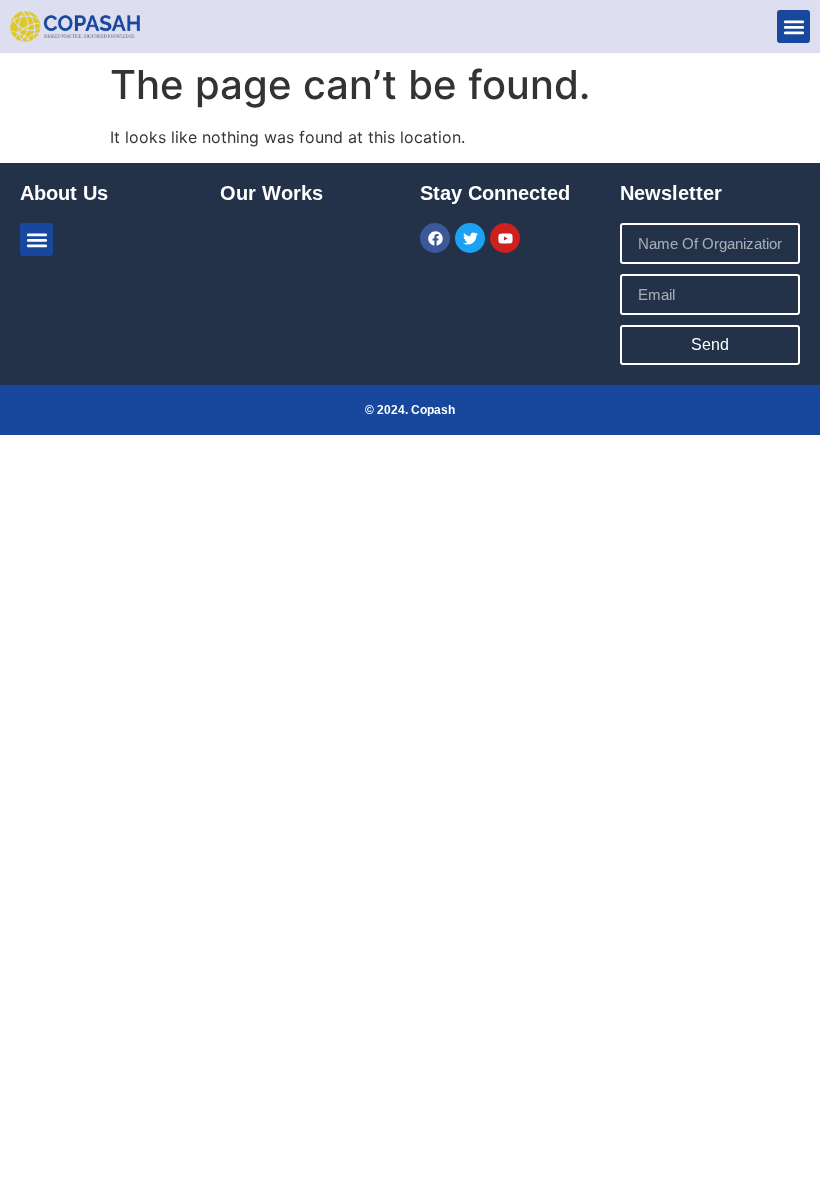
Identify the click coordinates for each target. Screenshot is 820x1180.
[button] (793, 26)
